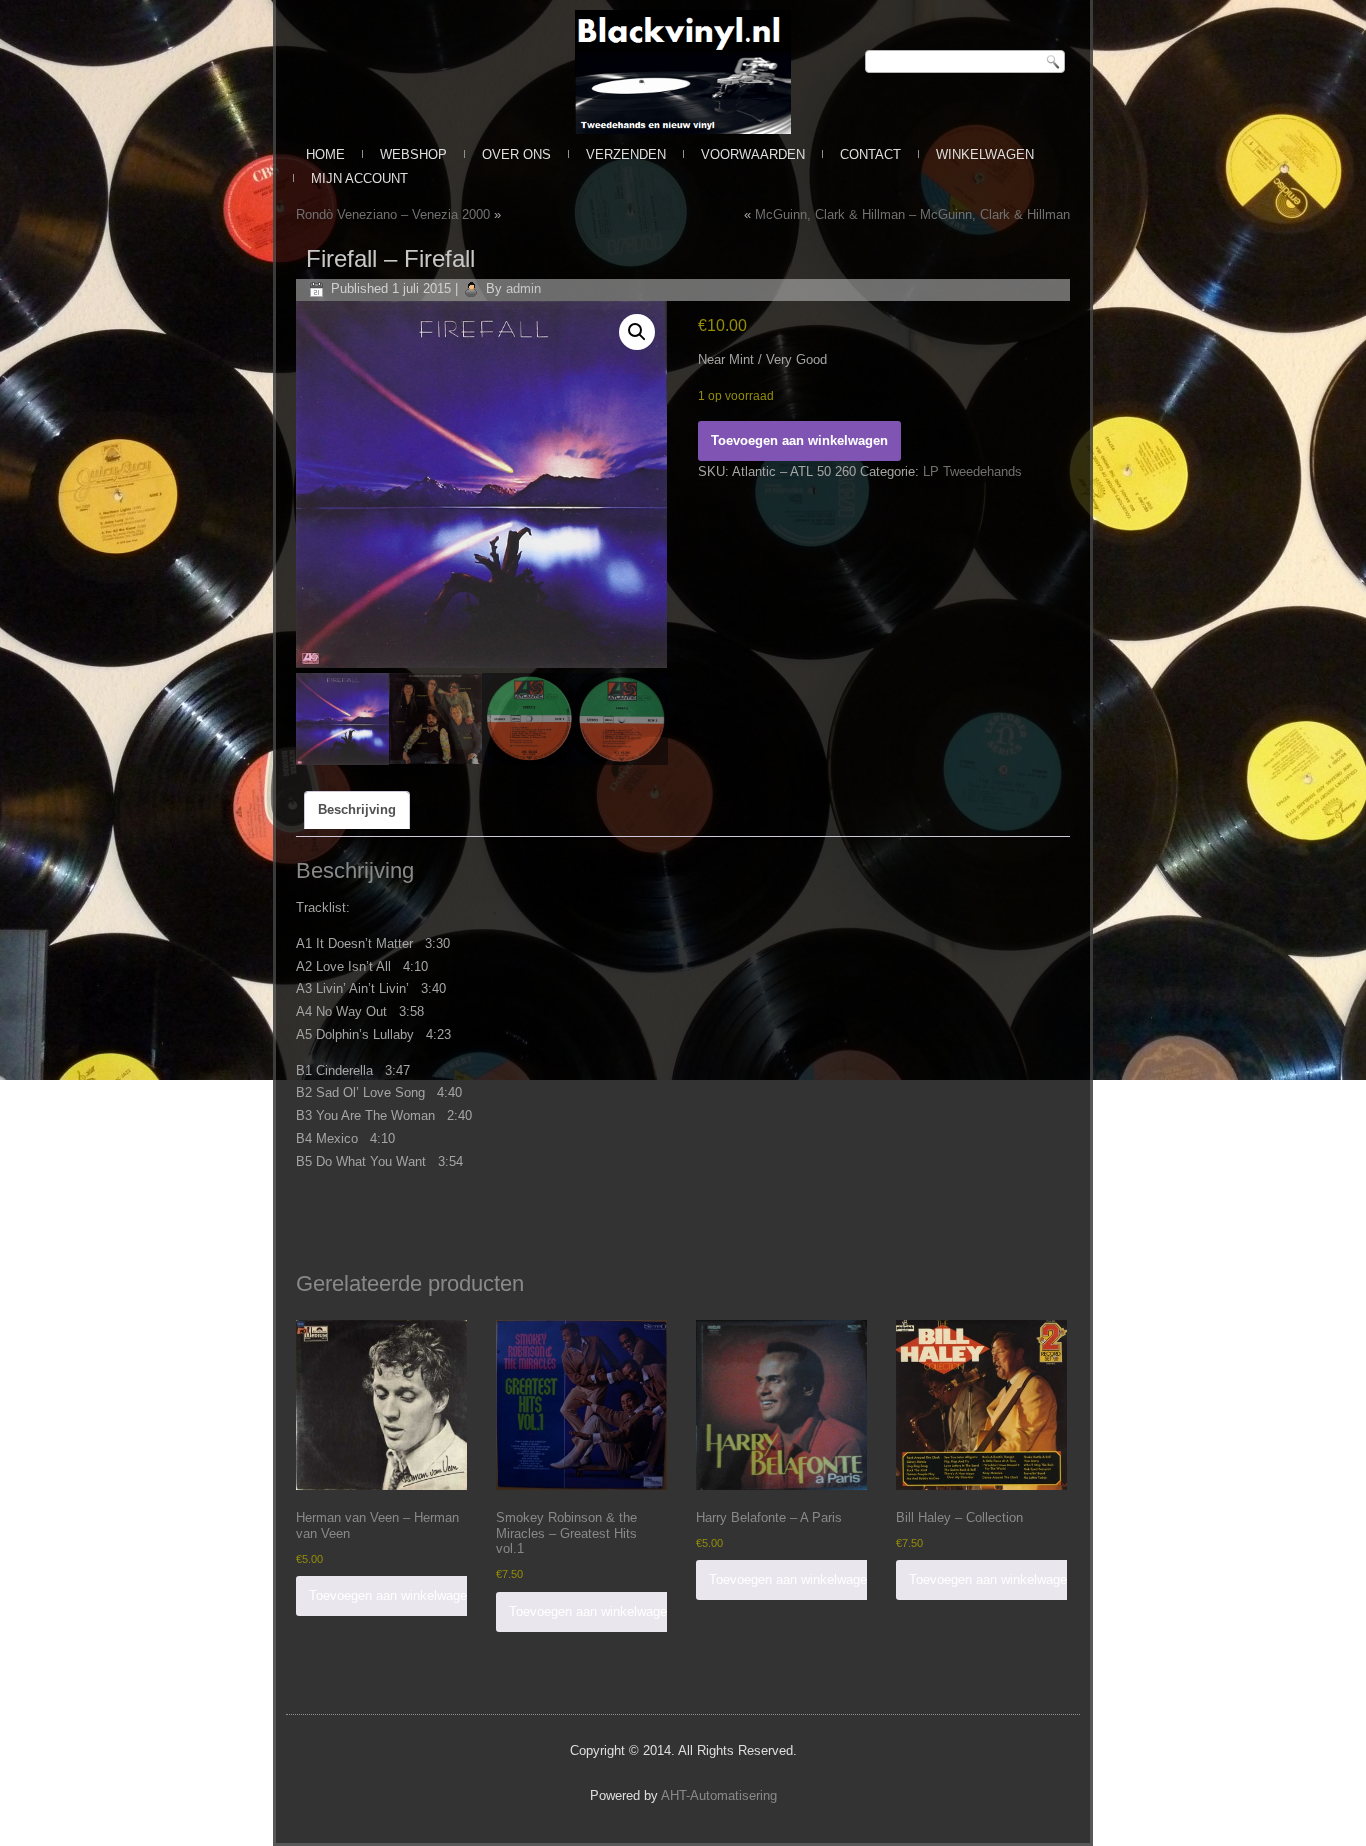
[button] (637, 332)
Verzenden (626, 154)
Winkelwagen (985, 154)
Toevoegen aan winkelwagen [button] (391, 1595)
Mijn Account (359, 178)
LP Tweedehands (972, 471)
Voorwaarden (753, 154)
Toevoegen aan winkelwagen (799, 440)
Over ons (516, 154)
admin (523, 288)
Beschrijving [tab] (357, 809)
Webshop (413, 154)
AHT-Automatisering (719, 1795)
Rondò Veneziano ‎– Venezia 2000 (393, 214)
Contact (870, 154)
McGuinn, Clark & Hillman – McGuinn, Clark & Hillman (912, 214)
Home (325, 154)
